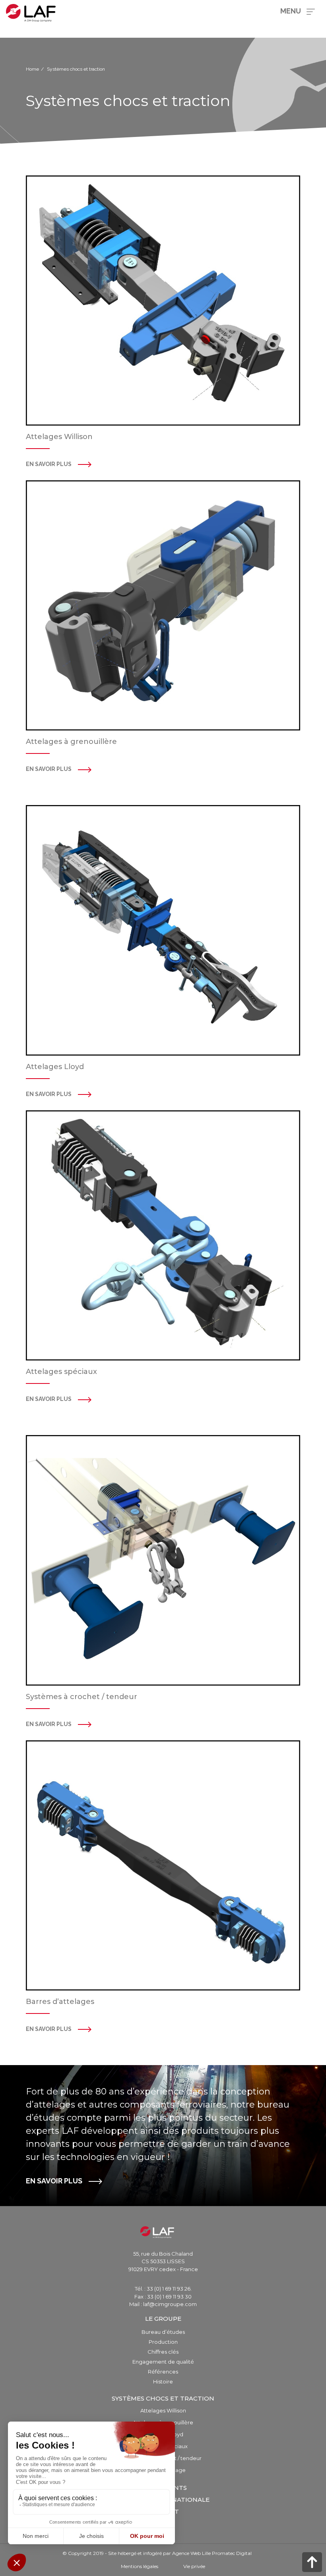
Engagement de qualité (163, 2362)
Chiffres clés (163, 2352)
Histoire (163, 2381)
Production (163, 2342)
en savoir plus (49, 769)
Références (163, 2372)
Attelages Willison (163, 2410)
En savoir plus (49, 464)
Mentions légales (140, 2566)
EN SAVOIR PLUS (54, 2181)
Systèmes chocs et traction (163, 2398)
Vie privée (194, 2566)
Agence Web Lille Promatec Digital (212, 2553)
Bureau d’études (163, 2332)
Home (32, 69)
